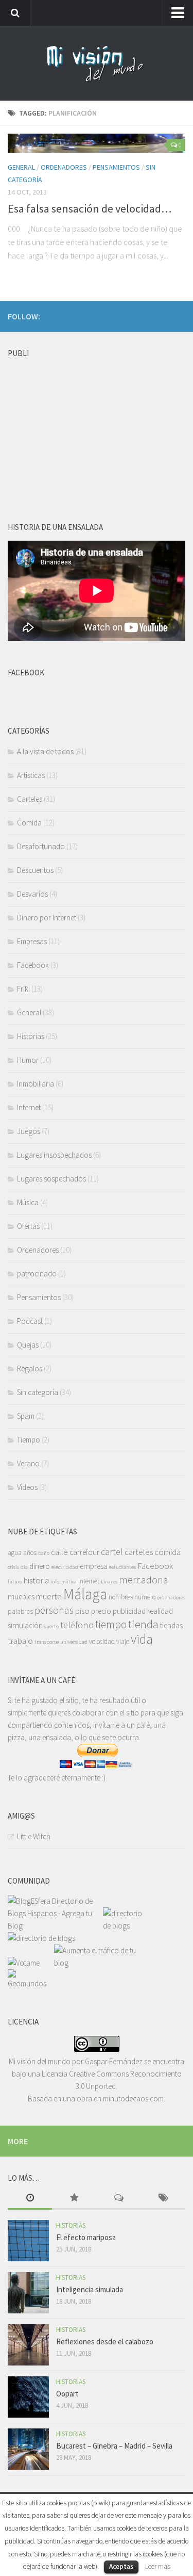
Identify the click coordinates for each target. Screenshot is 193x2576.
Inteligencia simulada (90, 2289)
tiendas (171, 1625)
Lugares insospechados (54, 1155)
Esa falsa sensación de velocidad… (90, 208)
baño (44, 1553)
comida (168, 1552)
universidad (74, 1642)
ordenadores (171, 1598)
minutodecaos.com (133, 2099)
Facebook (33, 965)
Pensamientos (116, 167)
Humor (28, 1060)
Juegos (29, 1131)
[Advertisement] (85, 427)
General (21, 167)
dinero (40, 1566)
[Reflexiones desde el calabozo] (28, 2345)
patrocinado (37, 1274)
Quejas (28, 1345)
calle (59, 1552)
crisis (13, 1567)
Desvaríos (32, 894)
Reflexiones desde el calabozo (105, 2342)
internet (89, 1581)
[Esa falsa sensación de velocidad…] (97, 143)
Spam (26, 1416)
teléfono (77, 1625)
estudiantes (122, 1567)
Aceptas (121, 2566)
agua (15, 1553)
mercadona (144, 1579)
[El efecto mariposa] (28, 2241)
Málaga (85, 1594)
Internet (29, 1107)
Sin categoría (38, 1392)
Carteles (30, 799)
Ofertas (28, 1226)
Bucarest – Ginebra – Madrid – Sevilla (114, 2446)
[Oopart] (28, 2397)
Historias (31, 1036)
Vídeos (27, 1487)
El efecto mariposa (86, 2237)
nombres (121, 1597)
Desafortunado (41, 846)
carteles (139, 1552)
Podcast (30, 1321)
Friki (23, 989)
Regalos (30, 1368)
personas (54, 1610)
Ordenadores (64, 167)
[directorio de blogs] (126, 1926)
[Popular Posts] (74, 2199)
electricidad (65, 1567)
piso (82, 1611)
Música (28, 1202)
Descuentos (35, 870)
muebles (21, 1597)
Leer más (158, 2566)
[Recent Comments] (119, 2199)
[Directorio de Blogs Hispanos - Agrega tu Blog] (55, 1926)
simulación (25, 1625)
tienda (143, 1624)
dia (24, 1567)
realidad (160, 1611)
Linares (109, 1582)
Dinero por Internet (47, 918)
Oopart (67, 2394)
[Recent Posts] (30, 2199)
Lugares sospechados (51, 1179)
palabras (20, 1611)
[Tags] (163, 2199)
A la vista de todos (45, 751)
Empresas (32, 941)
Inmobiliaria (36, 1084)
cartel (112, 1552)
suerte (51, 1626)
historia (36, 1580)
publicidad (129, 1611)
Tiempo (29, 1440)
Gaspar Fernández (114, 2061)
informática (64, 1582)
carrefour (84, 1552)
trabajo (20, 1641)
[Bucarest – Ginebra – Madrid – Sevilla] (28, 2449)
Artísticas (31, 775)
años (30, 1553)
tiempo (111, 1624)
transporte (47, 1642)
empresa (94, 1566)
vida (142, 1639)
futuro (15, 1582)
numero (145, 1597)
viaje (123, 1641)
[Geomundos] (31, 1983)
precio (101, 1611)
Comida (29, 823)
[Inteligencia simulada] (28, 2293)
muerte (49, 1596)
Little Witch (34, 1836)
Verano (28, 1463)
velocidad (102, 1641)
